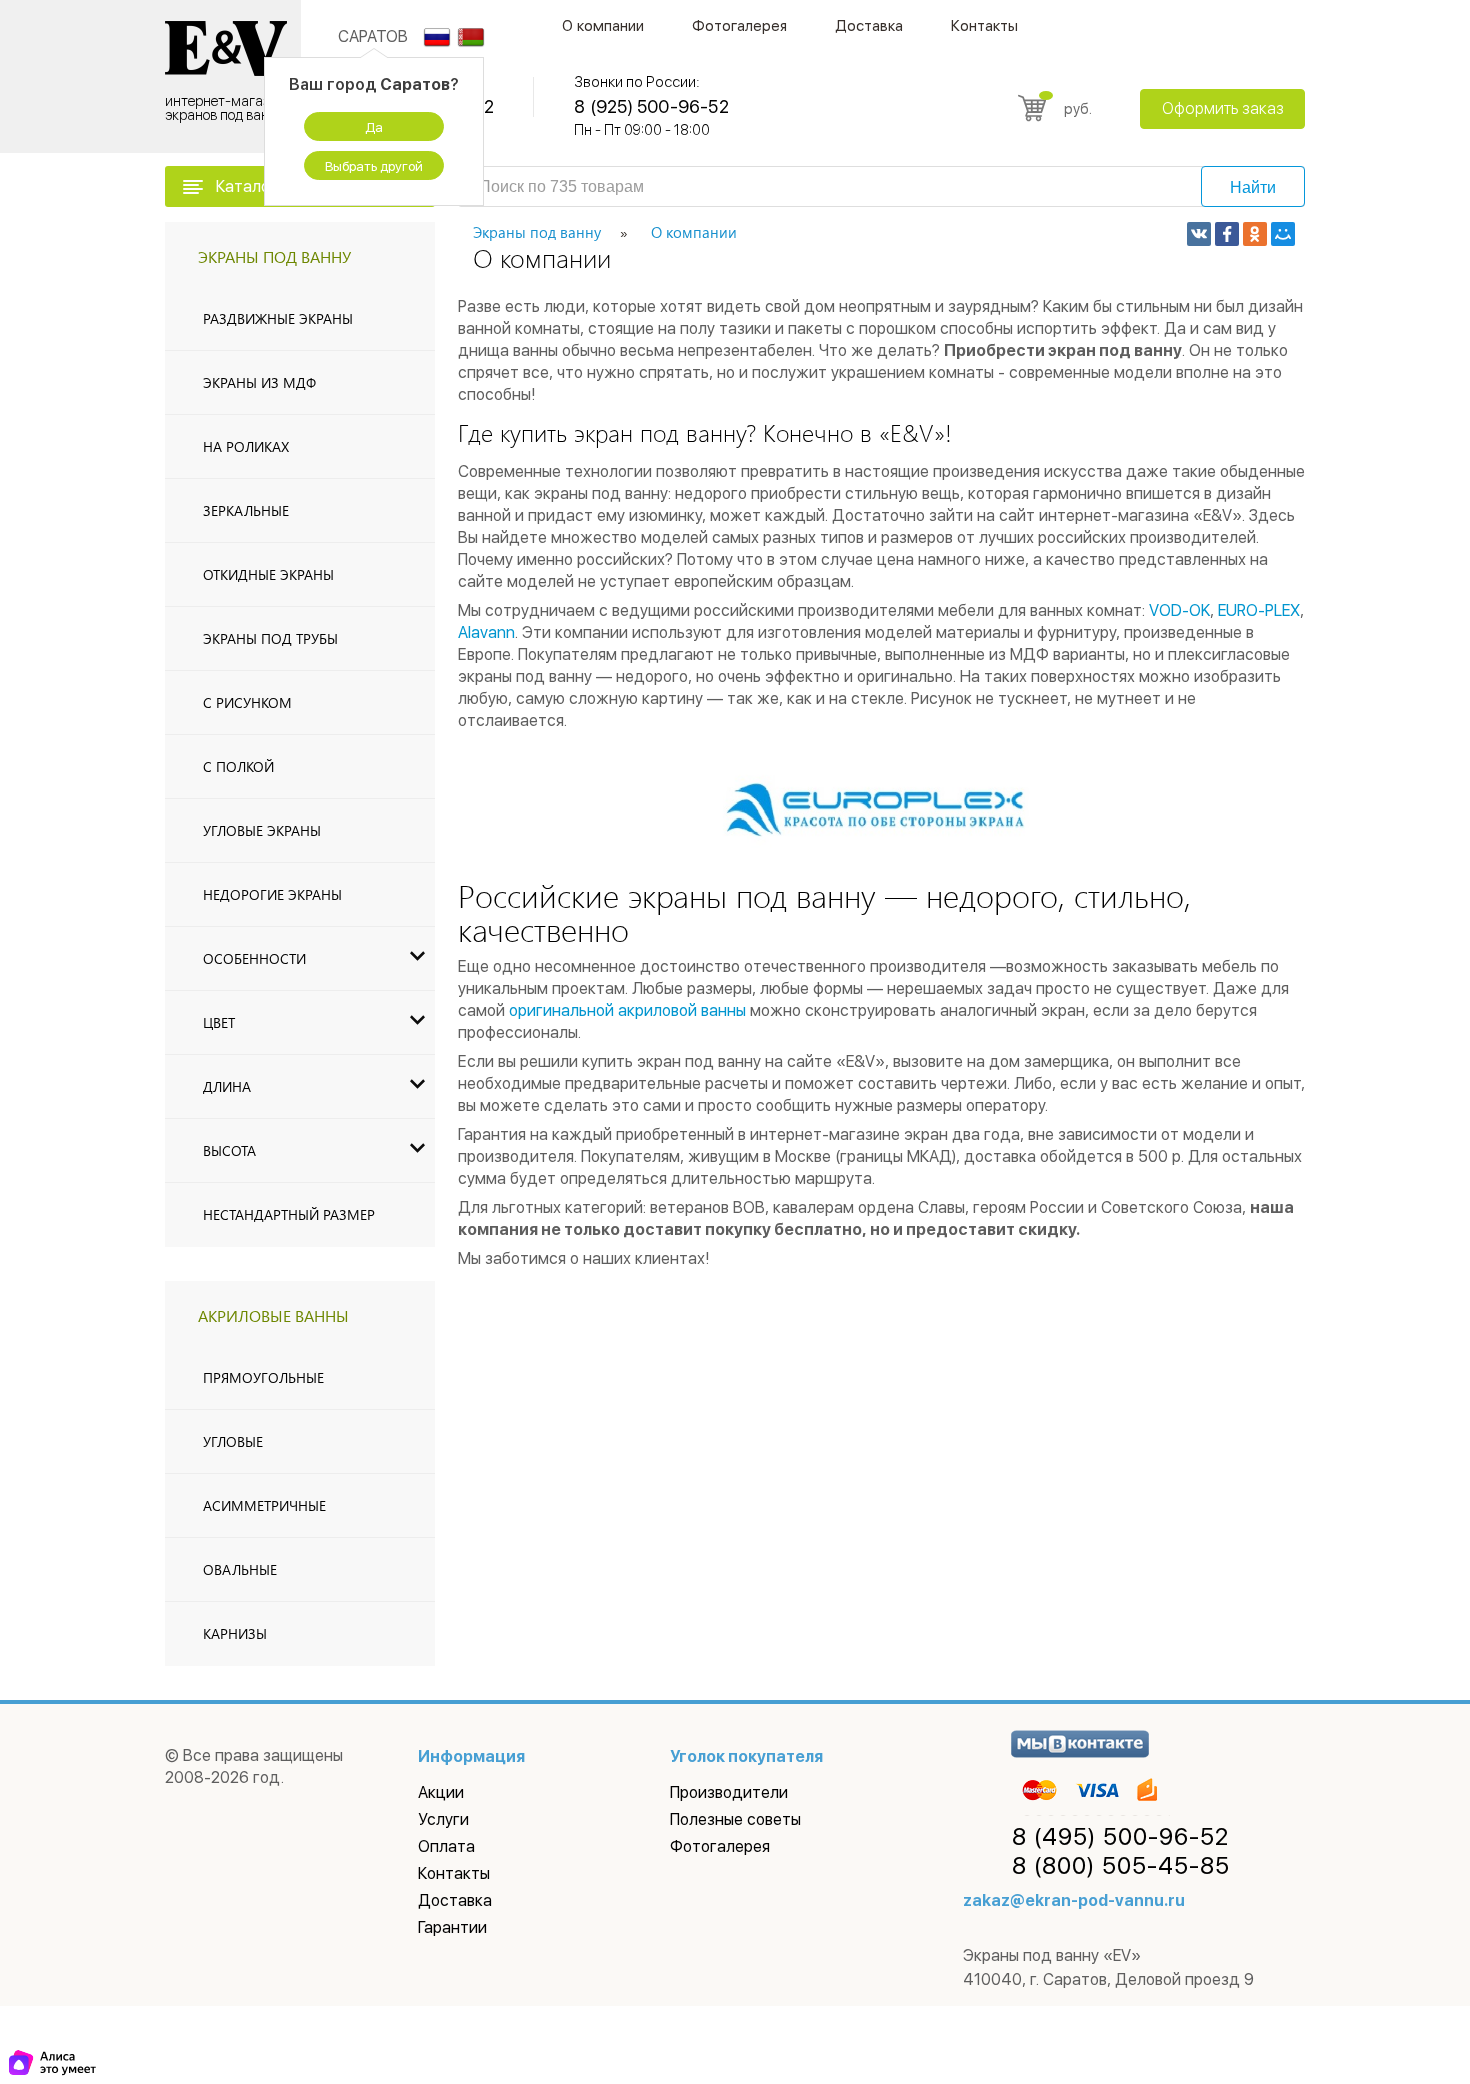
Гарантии (452, 1927)
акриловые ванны (273, 1315)
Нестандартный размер (289, 1214)
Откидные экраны (268, 574)
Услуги (443, 1819)
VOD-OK (1179, 610)
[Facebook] (1227, 234)
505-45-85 (1121, 1866)
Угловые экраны (262, 830)
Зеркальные (246, 510)
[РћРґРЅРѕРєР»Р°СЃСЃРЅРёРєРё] (1255, 234)
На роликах (246, 446)
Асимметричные (264, 1505)
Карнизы (235, 1633)
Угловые (233, 1441)
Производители (729, 1792)
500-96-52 (1120, 1837)
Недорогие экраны (272, 894)
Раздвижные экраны (278, 318)
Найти (1253, 187)
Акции (441, 1792)
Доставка (869, 26)
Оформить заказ (1223, 108)
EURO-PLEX (1259, 610)
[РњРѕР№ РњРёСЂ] (1283, 234)
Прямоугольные (263, 1377)
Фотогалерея (739, 26)
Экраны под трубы (270, 638)
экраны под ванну (274, 256)
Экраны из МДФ (259, 382)
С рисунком (247, 702)
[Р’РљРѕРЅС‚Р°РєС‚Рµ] (1199, 234)
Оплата (446, 1846)
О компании (603, 26)
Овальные (240, 1569)
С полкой (238, 766)
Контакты (984, 26)
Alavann (486, 632)
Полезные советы (735, 1819)
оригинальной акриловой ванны (627, 1010)
